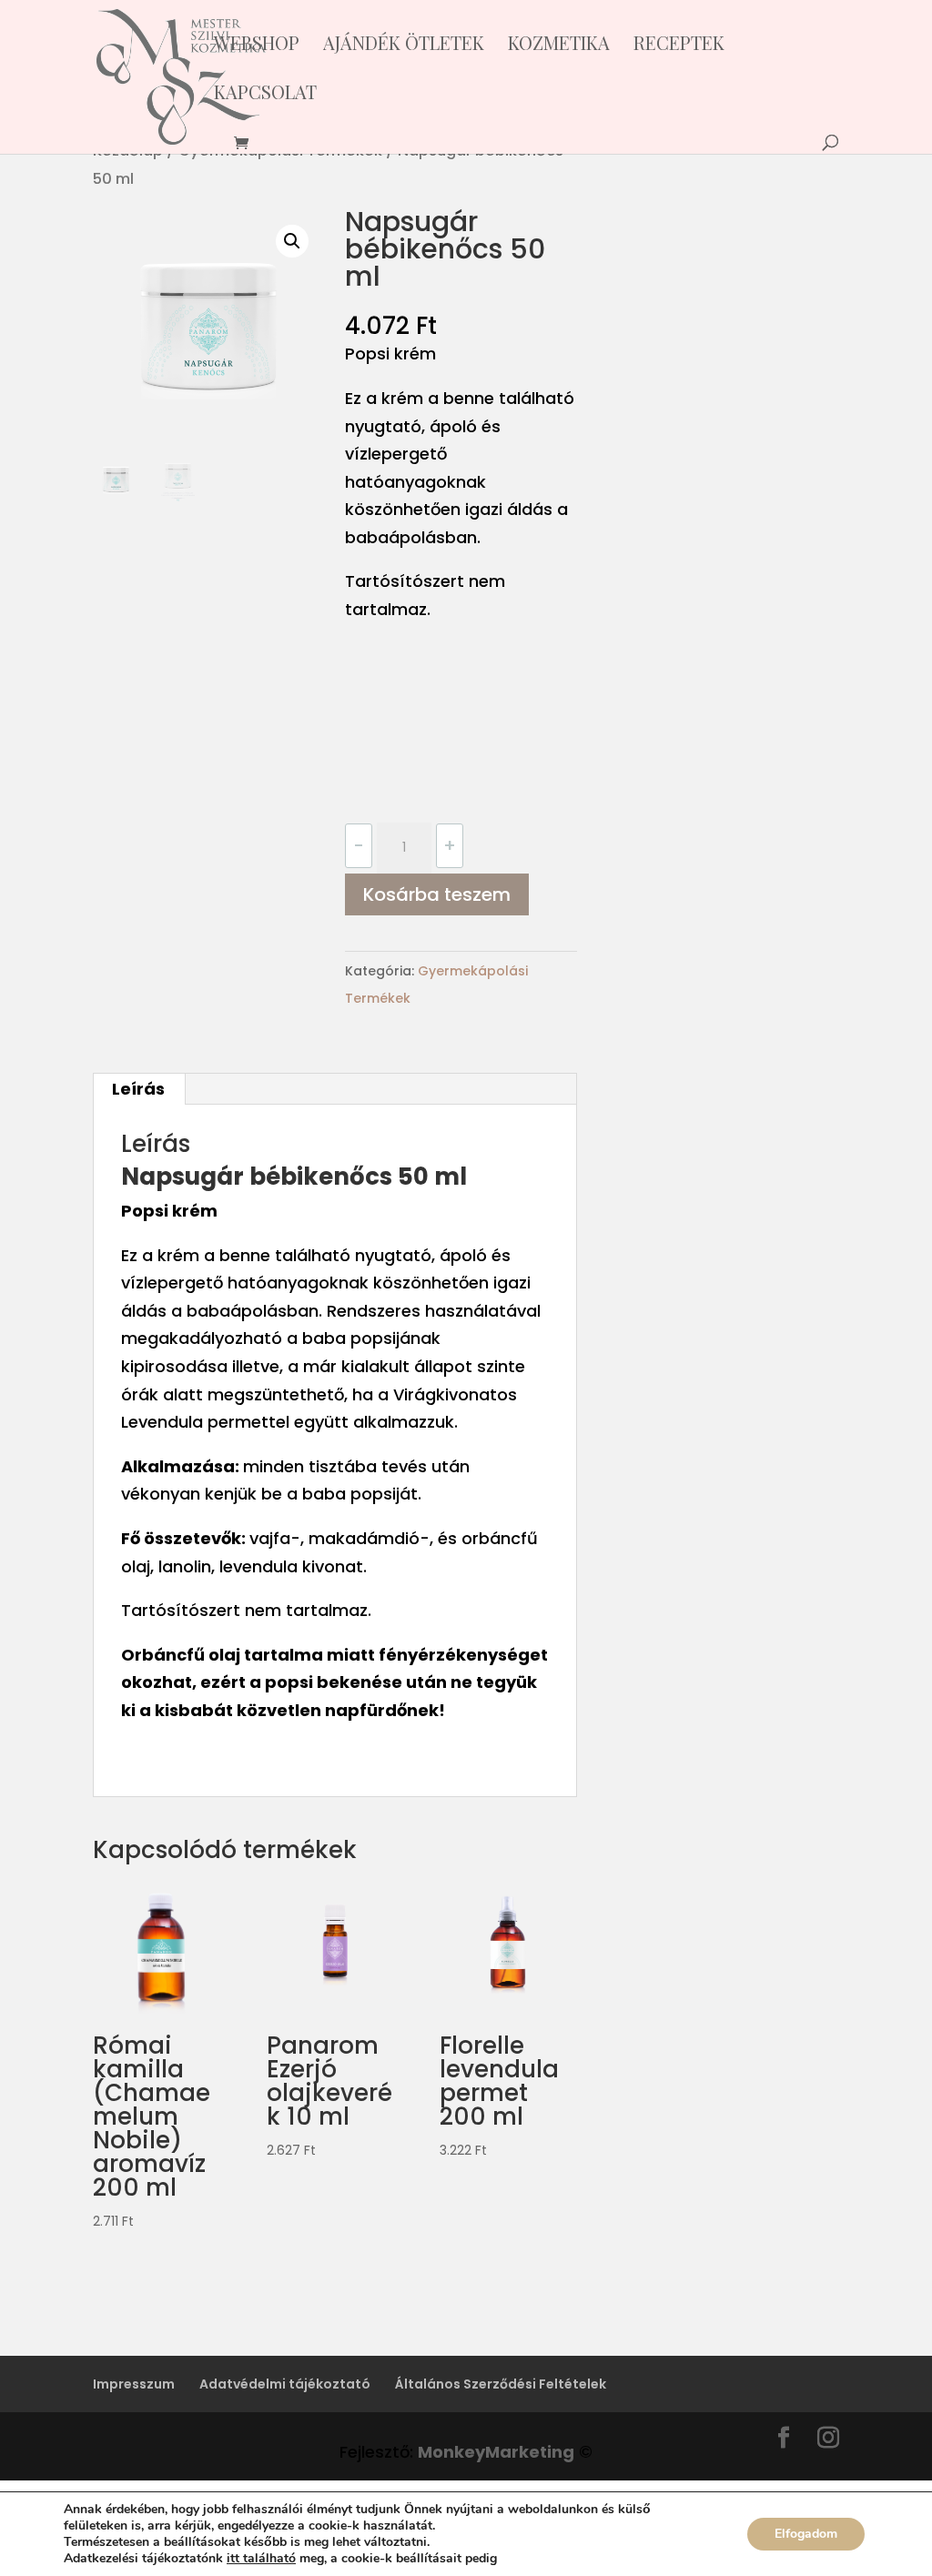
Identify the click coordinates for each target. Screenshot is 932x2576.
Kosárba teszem (437, 894)
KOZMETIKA (559, 45)
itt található (261, 2558)
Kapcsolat (265, 95)
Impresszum (134, 2384)
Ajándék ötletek (404, 45)
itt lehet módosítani (561, 2559)
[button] (292, 241)
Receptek (679, 45)
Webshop (257, 45)
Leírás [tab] (138, 1089)
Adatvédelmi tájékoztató (285, 2384)
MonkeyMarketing (496, 2452)
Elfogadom (806, 2534)
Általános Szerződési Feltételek (501, 2384)
